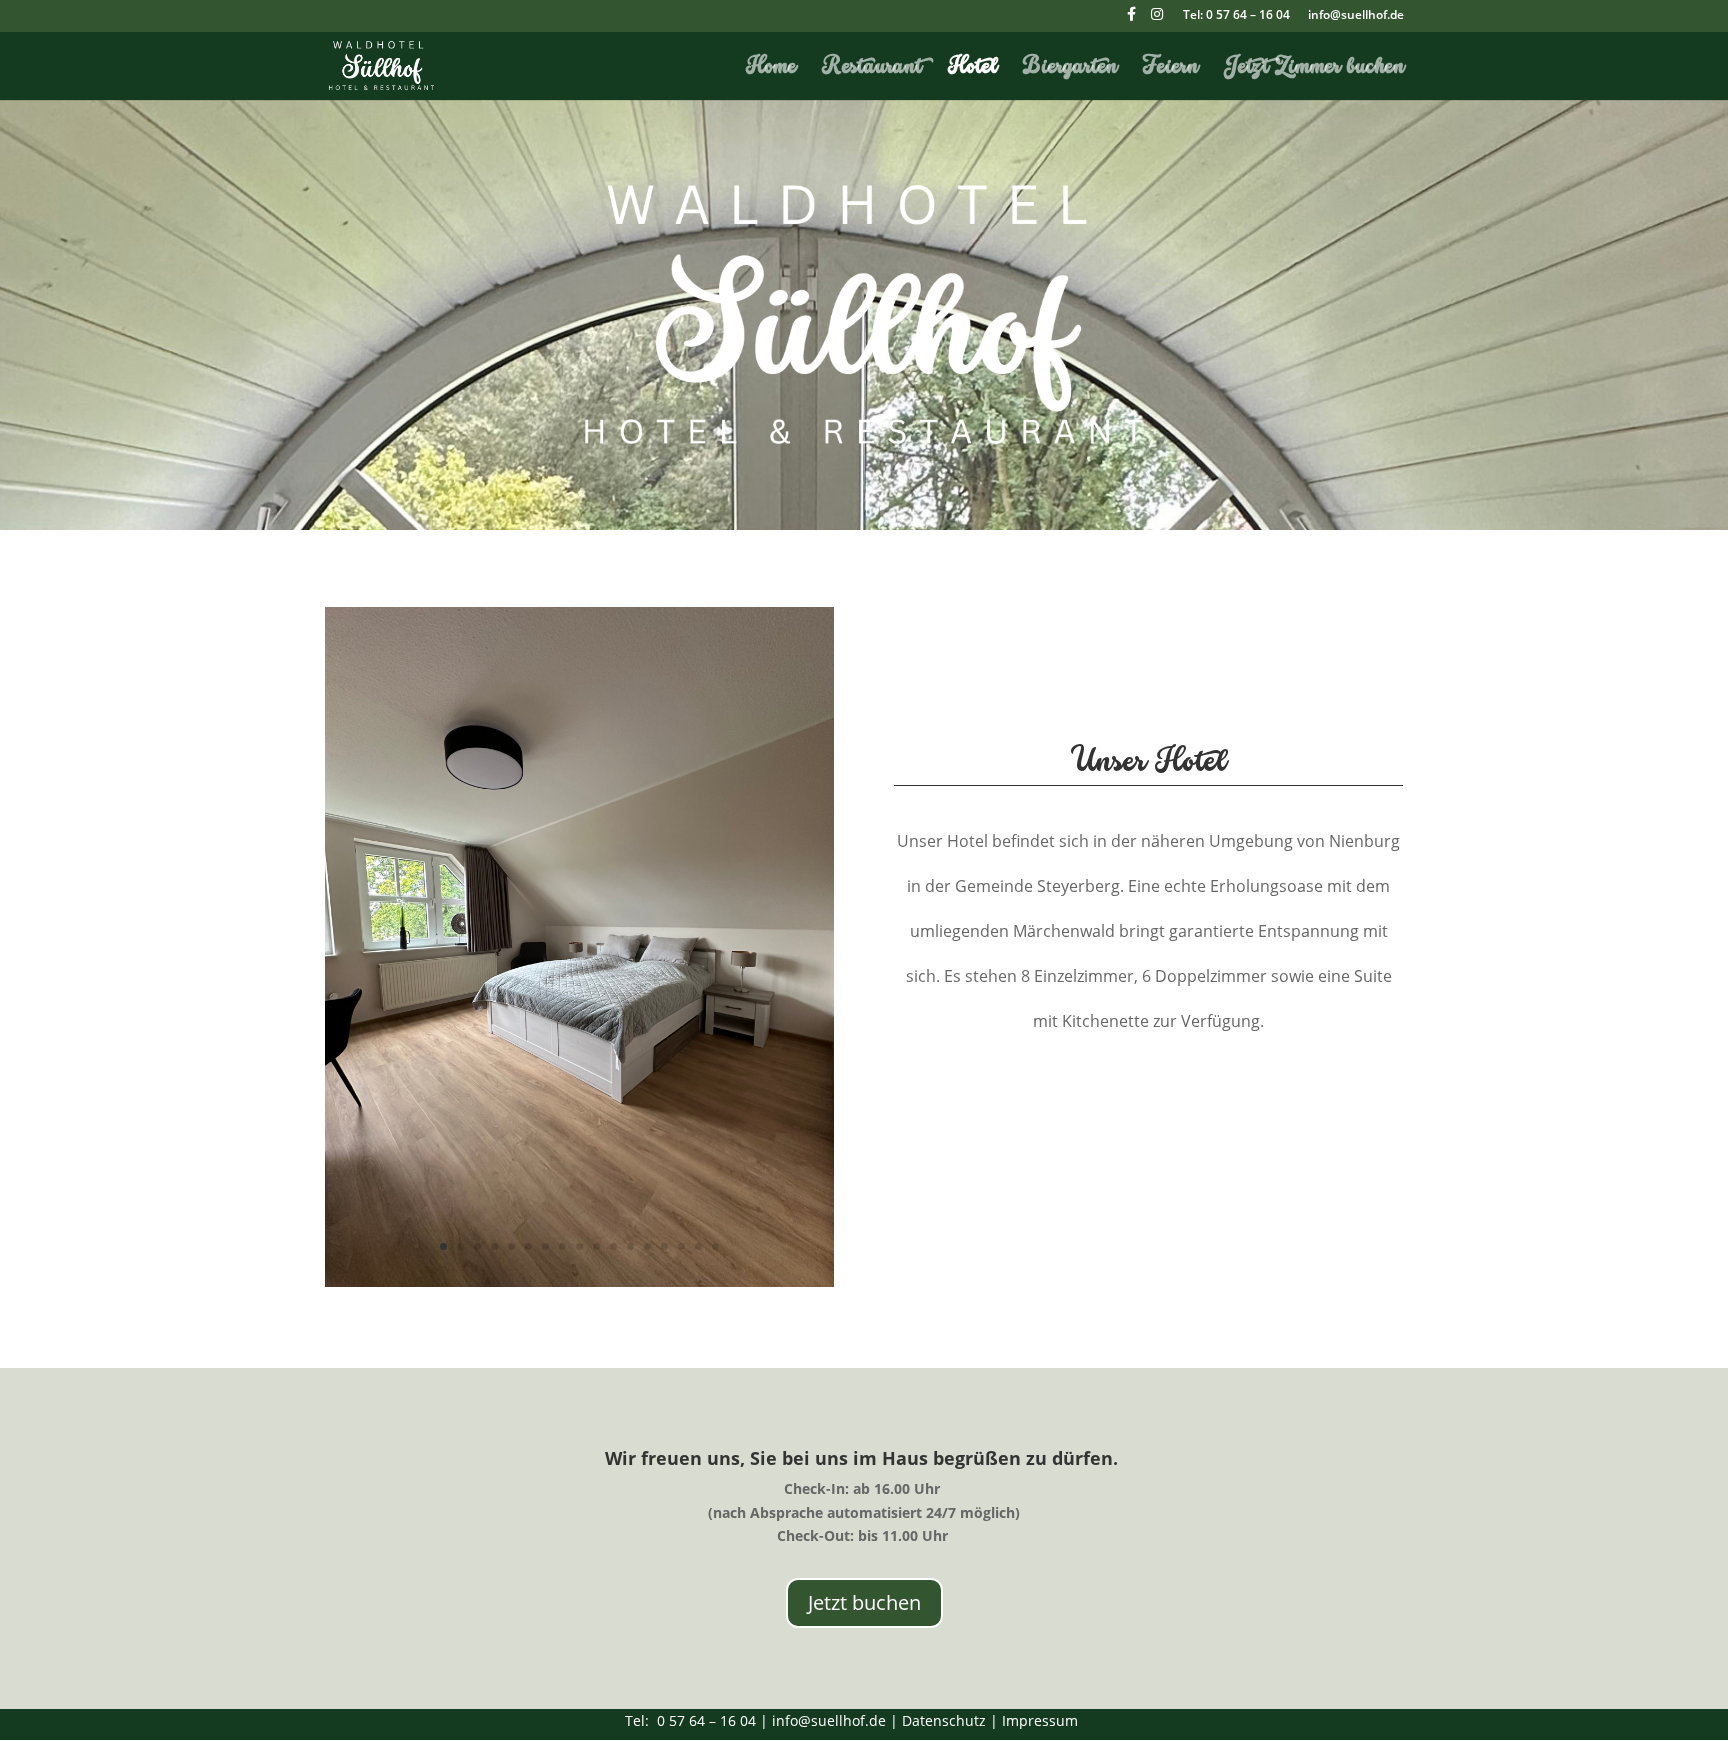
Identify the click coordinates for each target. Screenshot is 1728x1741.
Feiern (1170, 69)
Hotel (972, 69)
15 (681, 1246)
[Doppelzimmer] (580, 1281)
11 (613, 1246)
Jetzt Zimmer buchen (1314, 69)
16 (698, 1246)
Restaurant (872, 69)
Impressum (1040, 1720)
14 (664, 1246)
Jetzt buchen (864, 1602)
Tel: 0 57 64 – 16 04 (1236, 16)
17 (715, 1246)
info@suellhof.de (1356, 16)
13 (647, 1246)
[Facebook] (1131, 19)
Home (771, 69)
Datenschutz (944, 1720)
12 (630, 1246)
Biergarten (1070, 69)
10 (596, 1246)
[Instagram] (1157, 19)
